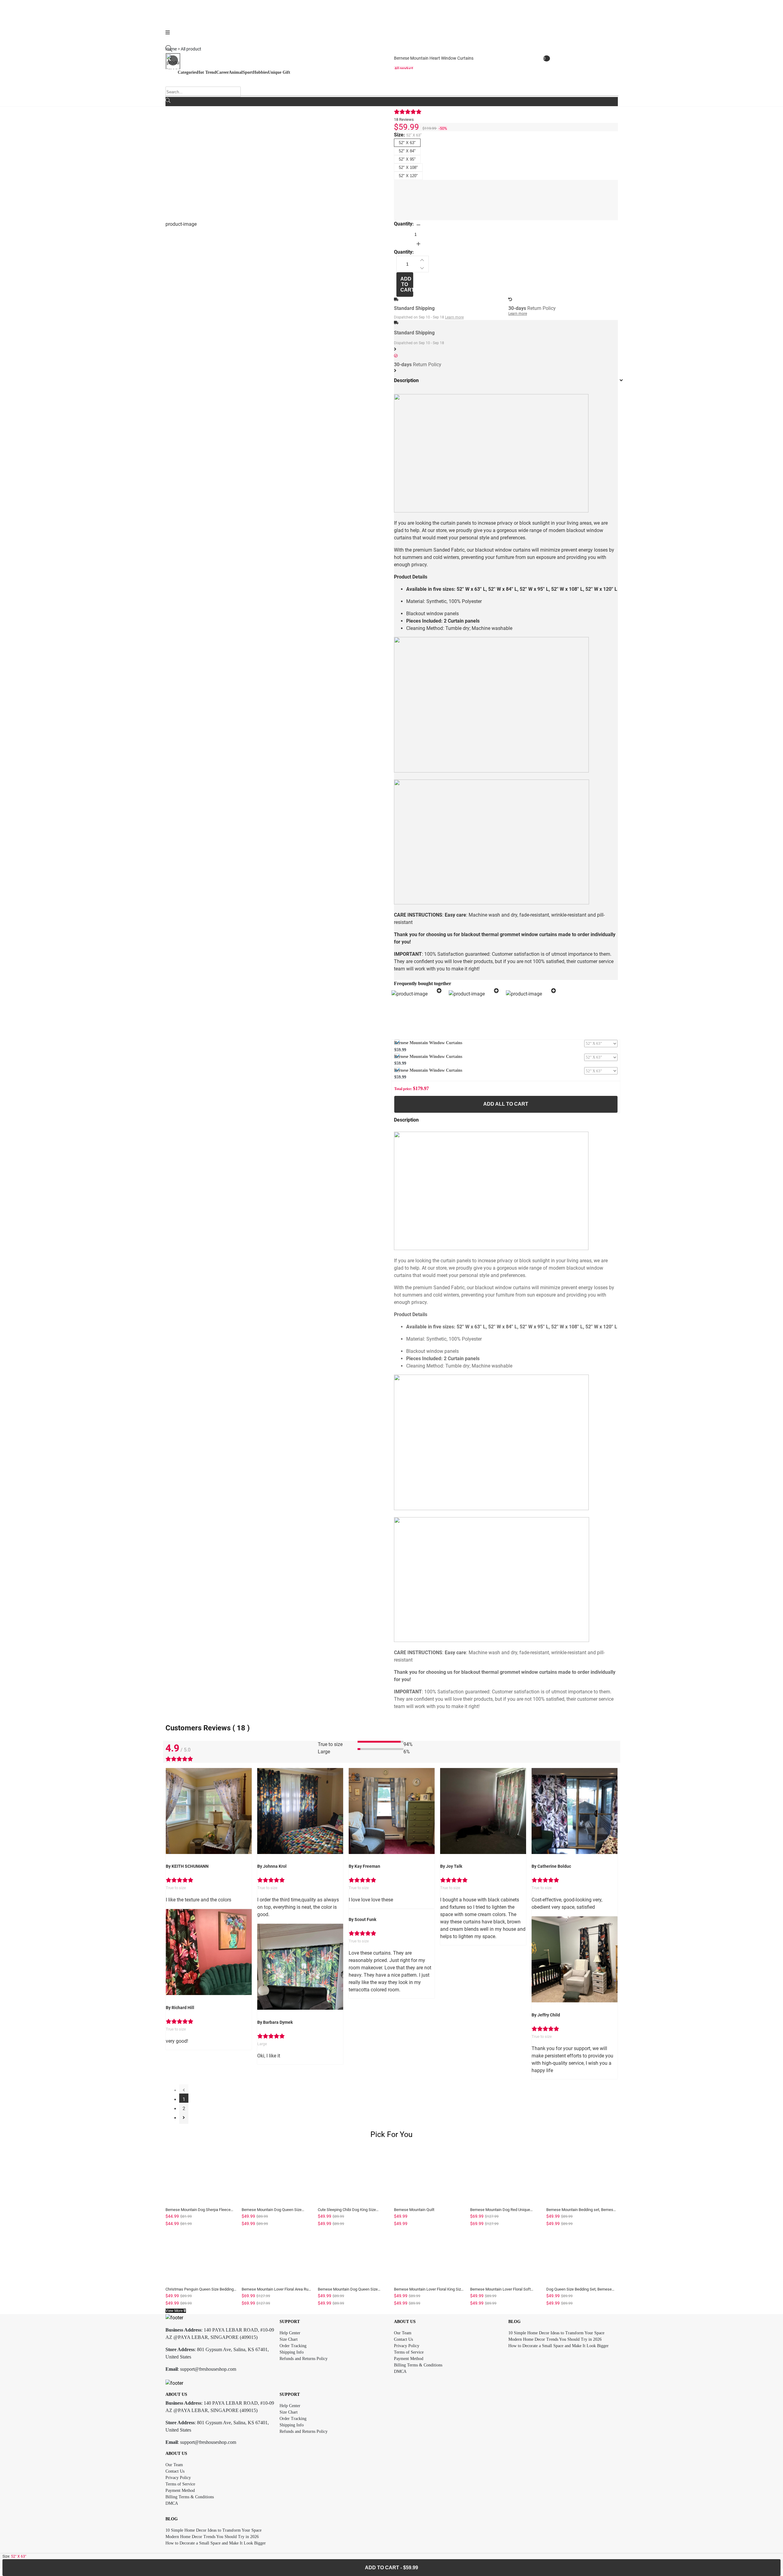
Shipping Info (292, 2352)
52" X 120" (408, 176)
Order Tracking (293, 2346)
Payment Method (409, 2359)
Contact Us (403, 2339)
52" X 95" (407, 159)
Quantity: (404, 224)
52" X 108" (408, 168)
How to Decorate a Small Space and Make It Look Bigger (558, 2346)
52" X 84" (407, 151)
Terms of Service (409, 2352)
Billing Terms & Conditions (418, 2365)
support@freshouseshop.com (208, 2369)
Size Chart (289, 2339)
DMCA (400, 2371)
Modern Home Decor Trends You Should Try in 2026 (555, 2339)
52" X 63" (407, 143)
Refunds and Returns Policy (304, 2359)
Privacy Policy (407, 2346)
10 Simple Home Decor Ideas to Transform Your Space (556, 2333)
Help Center (290, 2333)
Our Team (403, 2333)
